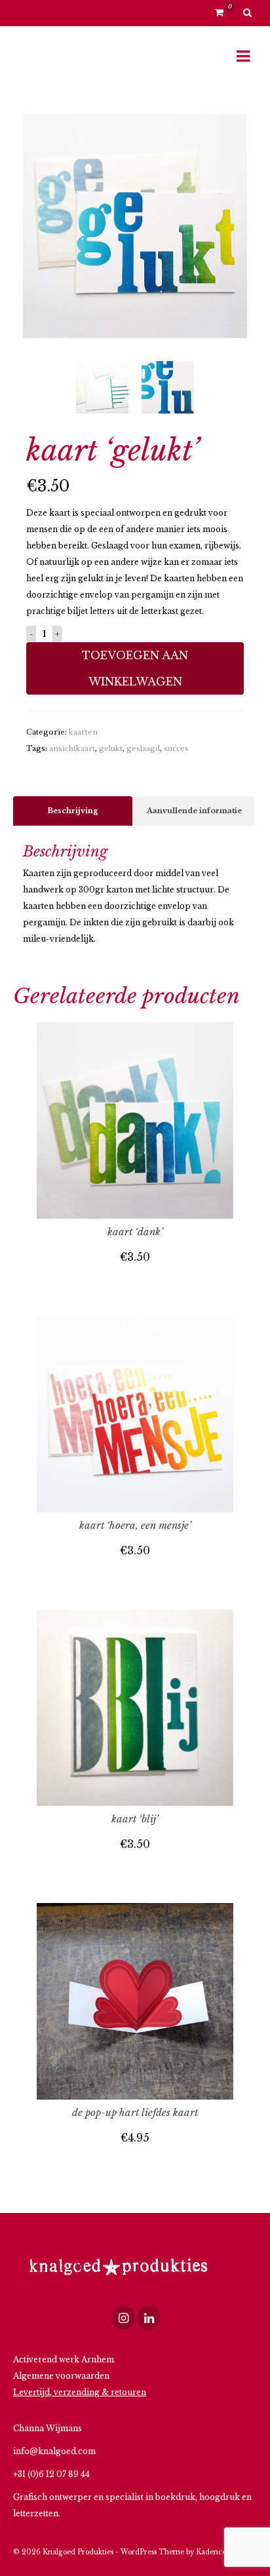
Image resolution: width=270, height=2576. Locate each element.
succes (176, 748)
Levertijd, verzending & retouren (80, 2392)
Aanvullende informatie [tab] (194, 811)
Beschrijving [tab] (73, 811)
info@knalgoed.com (54, 2451)
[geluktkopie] (135, 225)
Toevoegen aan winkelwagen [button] (135, 1283)
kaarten (83, 732)
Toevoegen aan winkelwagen (135, 668)
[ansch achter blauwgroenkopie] (102, 388)
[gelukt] (168, 388)
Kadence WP (218, 2552)
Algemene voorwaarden (61, 2376)
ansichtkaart (72, 748)
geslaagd (143, 748)
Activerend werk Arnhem (64, 2359)
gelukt (111, 748)
